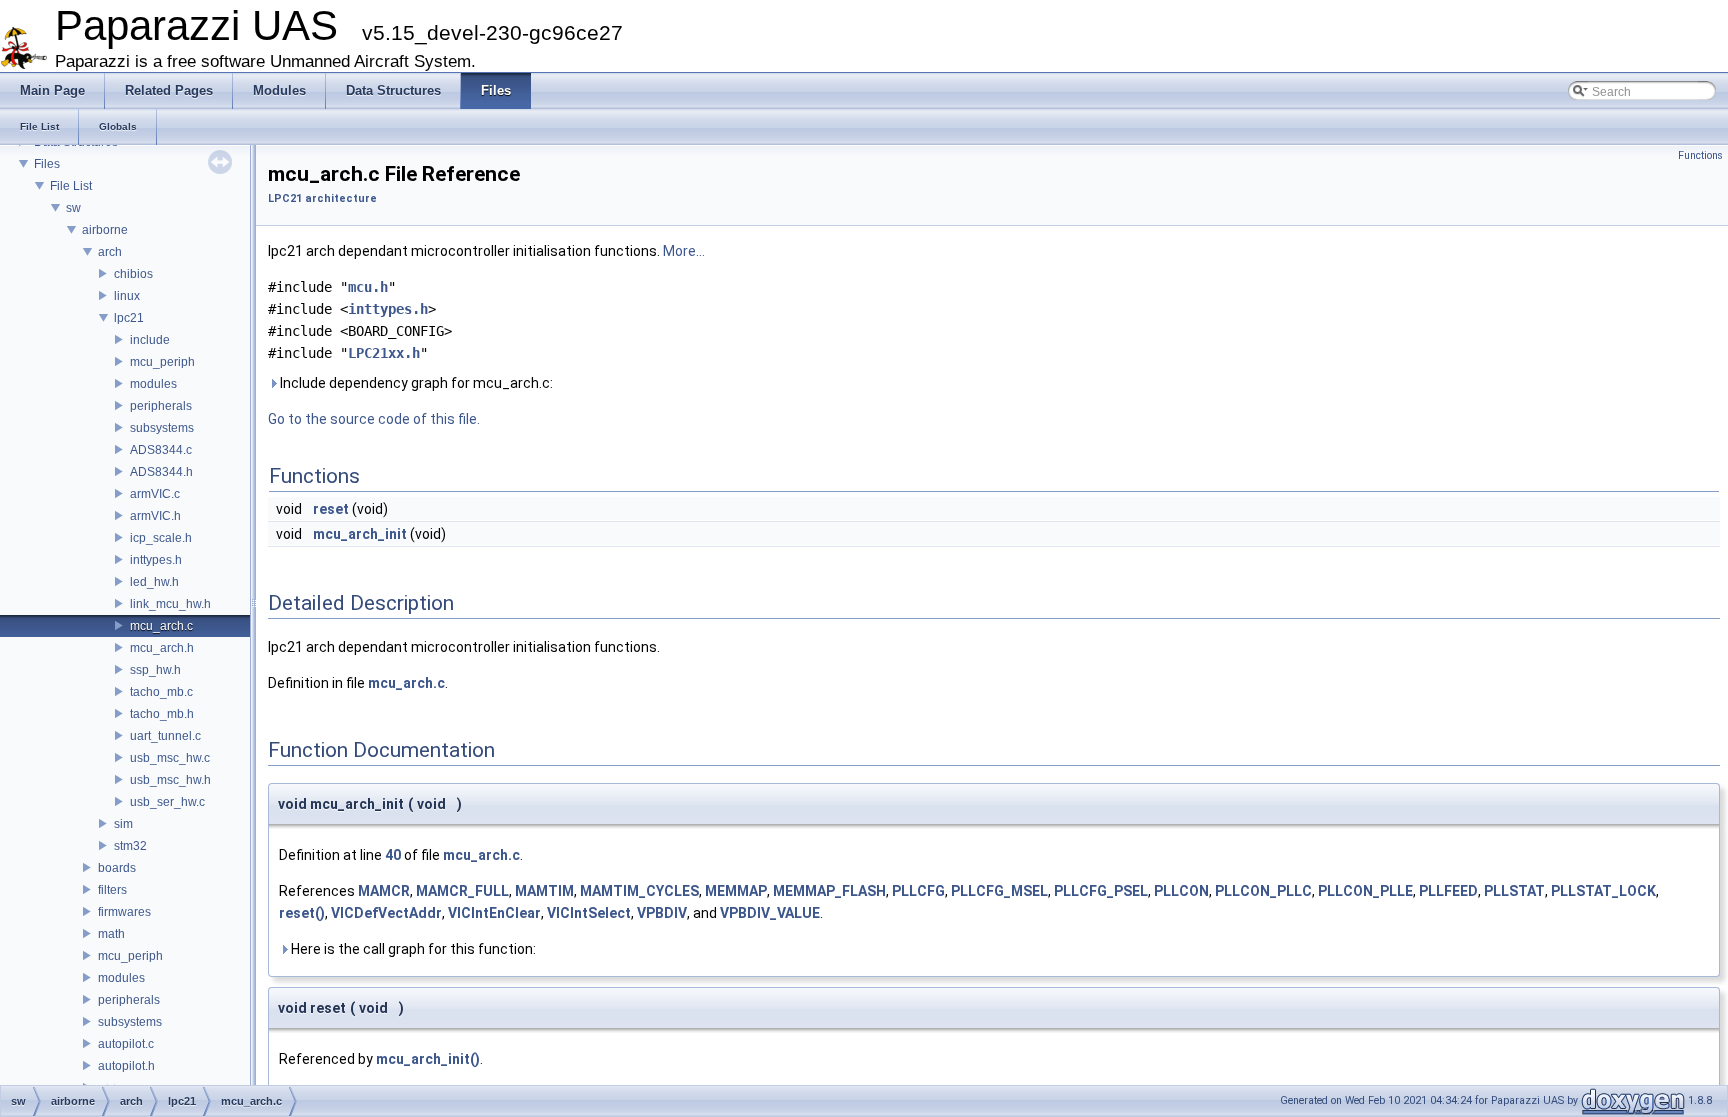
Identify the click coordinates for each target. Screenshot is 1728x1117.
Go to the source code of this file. (374, 419)
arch (110, 252)
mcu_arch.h (162, 648)
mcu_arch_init (360, 534)
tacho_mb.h (162, 714)
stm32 (130, 846)
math (111, 934)
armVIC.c (155, 494)
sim (123, 824)
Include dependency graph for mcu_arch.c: (415, 383)
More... (684, 251)
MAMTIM (544, 891)
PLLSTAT (1514, 891)
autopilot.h (126, 1066)
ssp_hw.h (155, 670)
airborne (105, 230)
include (150, 340)
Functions (1700, 155)
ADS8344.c (161, 450)
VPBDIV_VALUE (770, 913)
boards (117, 868)
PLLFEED (1448, 891)
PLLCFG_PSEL (1101, 891)
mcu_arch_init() (428, 1059)
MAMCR (384, 891)
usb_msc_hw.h (170, 780)
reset (331, 509)
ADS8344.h (161, 472)
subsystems (162, 428)
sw (73, 208)
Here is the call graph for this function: (412, 949)
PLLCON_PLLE (1365, 891)
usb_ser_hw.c (167, 802)
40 (393, 855)
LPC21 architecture (322, 198)
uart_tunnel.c (165, 736)
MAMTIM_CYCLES (639, 891)
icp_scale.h (161, 538)
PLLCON (1181, 891)
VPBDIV (662, 913)
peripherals (161, 406)
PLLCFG (918, 891)
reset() (302, 913)
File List (71, 186)
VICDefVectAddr (386, 913)
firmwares (124, 912)
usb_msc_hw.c (170, 758)
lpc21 (129, 318)
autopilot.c (126, 1044)
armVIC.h (155, 516)
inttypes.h (156, 560)
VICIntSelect (589, 913)
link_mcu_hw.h (170, 604)
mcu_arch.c (161, 626)
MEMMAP (736, 891)
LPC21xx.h (384, 353)
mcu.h (368, 287)
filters (112, 890)
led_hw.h (154, 582)
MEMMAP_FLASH (829, 891)
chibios (133, 274)
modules (153, 384)
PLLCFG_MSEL (999, 891)
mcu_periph (162, 362)
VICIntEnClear (494, 913)
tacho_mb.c (161, 692)
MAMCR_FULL (462, 891)
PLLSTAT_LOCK (1603, 891)
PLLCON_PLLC (1263, 891)
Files (47, 164)
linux (127, 296)
